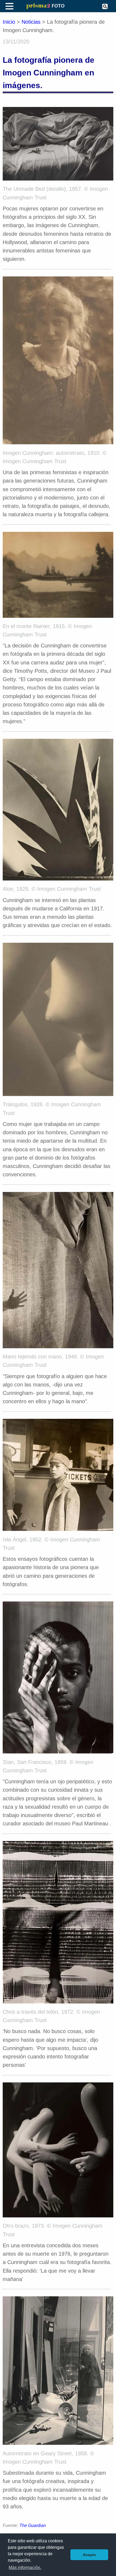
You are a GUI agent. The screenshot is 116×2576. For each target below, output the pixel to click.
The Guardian (33, 2525)
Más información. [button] (25, 2568)
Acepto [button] (89, 2555)
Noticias (31, 22)
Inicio (9, 22)
